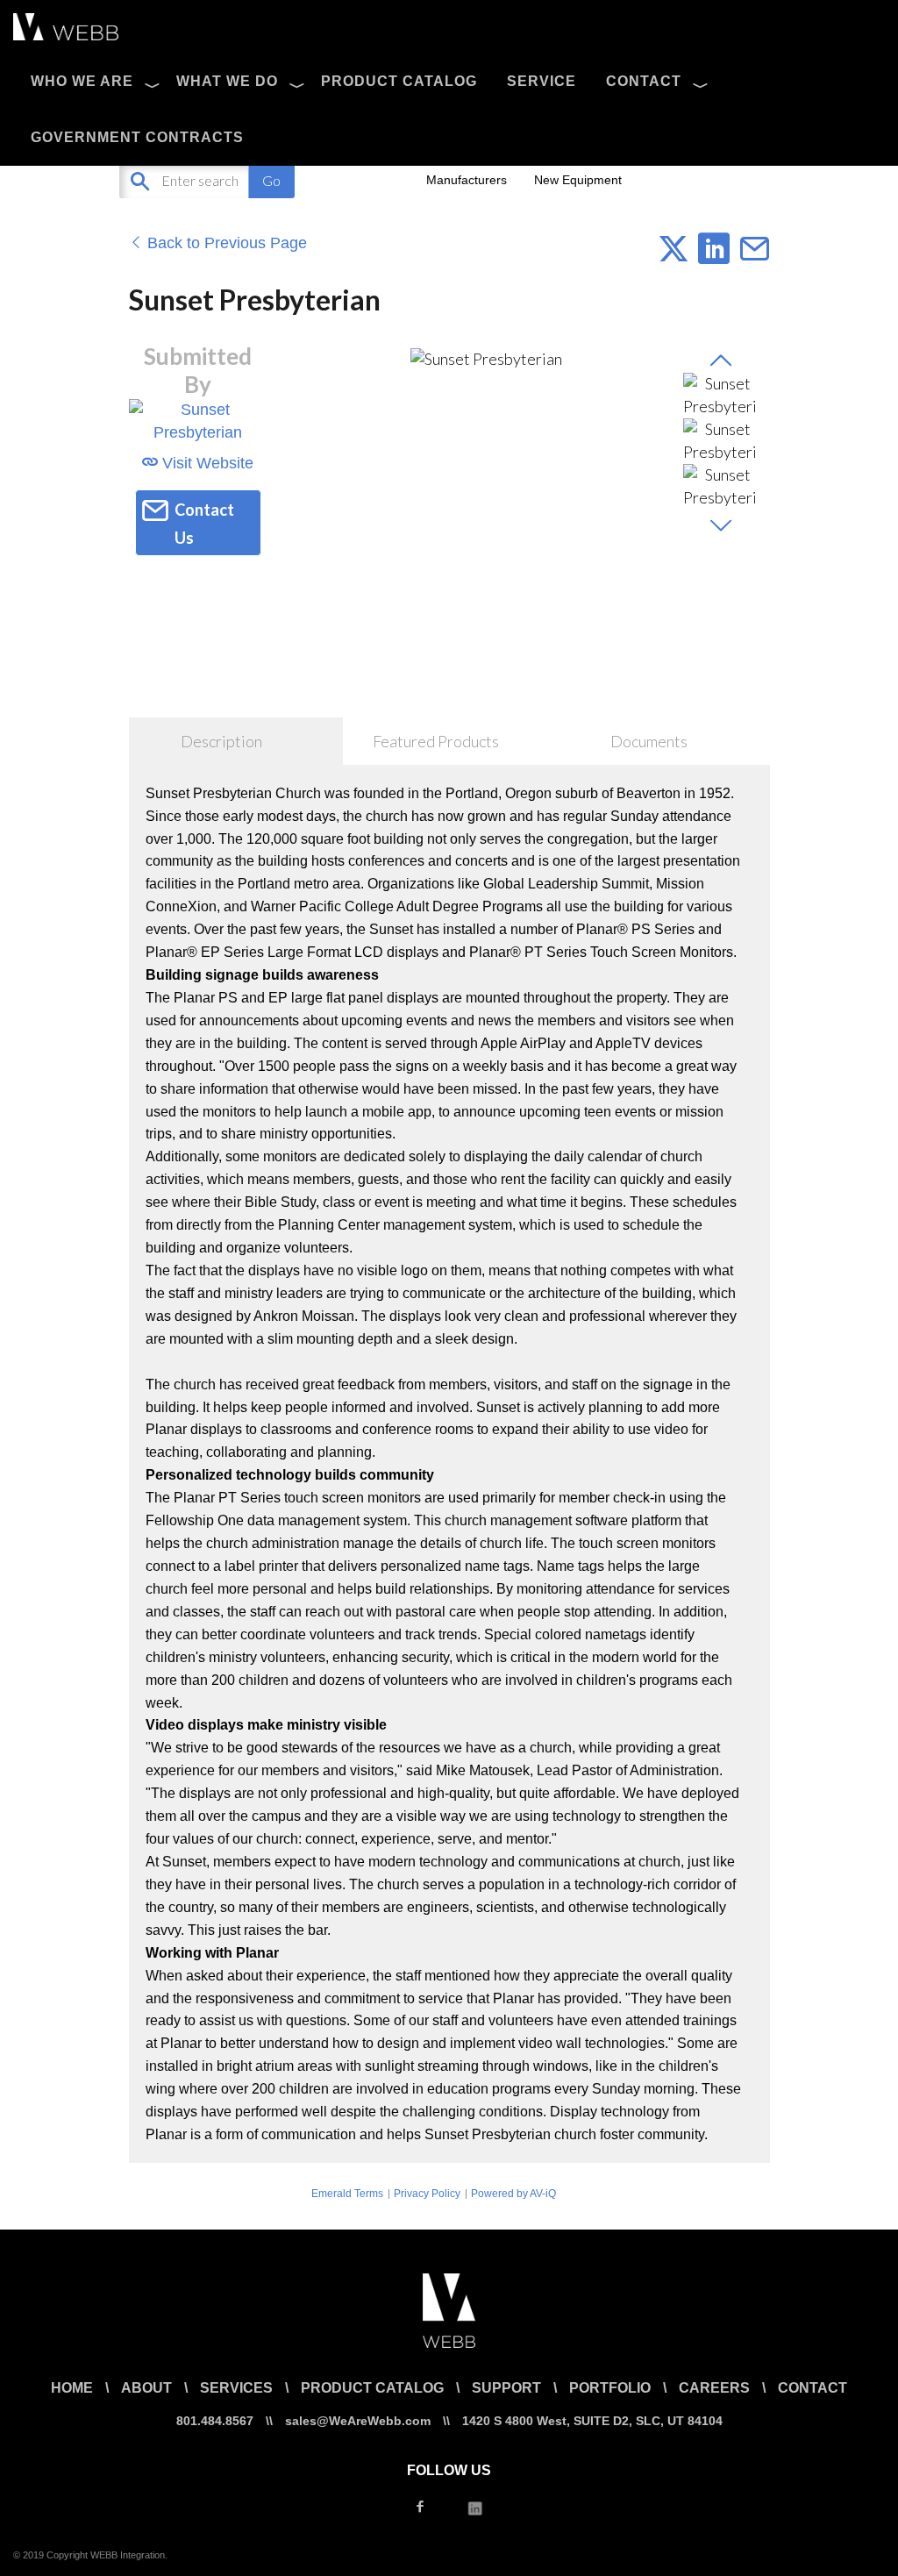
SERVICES (236, 2388)
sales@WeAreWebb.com (358, 2421)
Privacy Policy (427, 2194)
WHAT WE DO (227, 81)
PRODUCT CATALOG (399, 81)
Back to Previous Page (225, 243)
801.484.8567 (215, 2421)
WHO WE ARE (82, 81)
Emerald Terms (347, 2194)
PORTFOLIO (610, 2388)
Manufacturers (467, 180)
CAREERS (714, 2388)
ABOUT (146, 2388)
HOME (72, 2388)
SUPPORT (506, 2388)
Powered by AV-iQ (513, 2194)
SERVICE (542, 81)
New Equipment (578, 180)
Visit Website (206, 463)
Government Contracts (137, 137)
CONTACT (644, 81)
